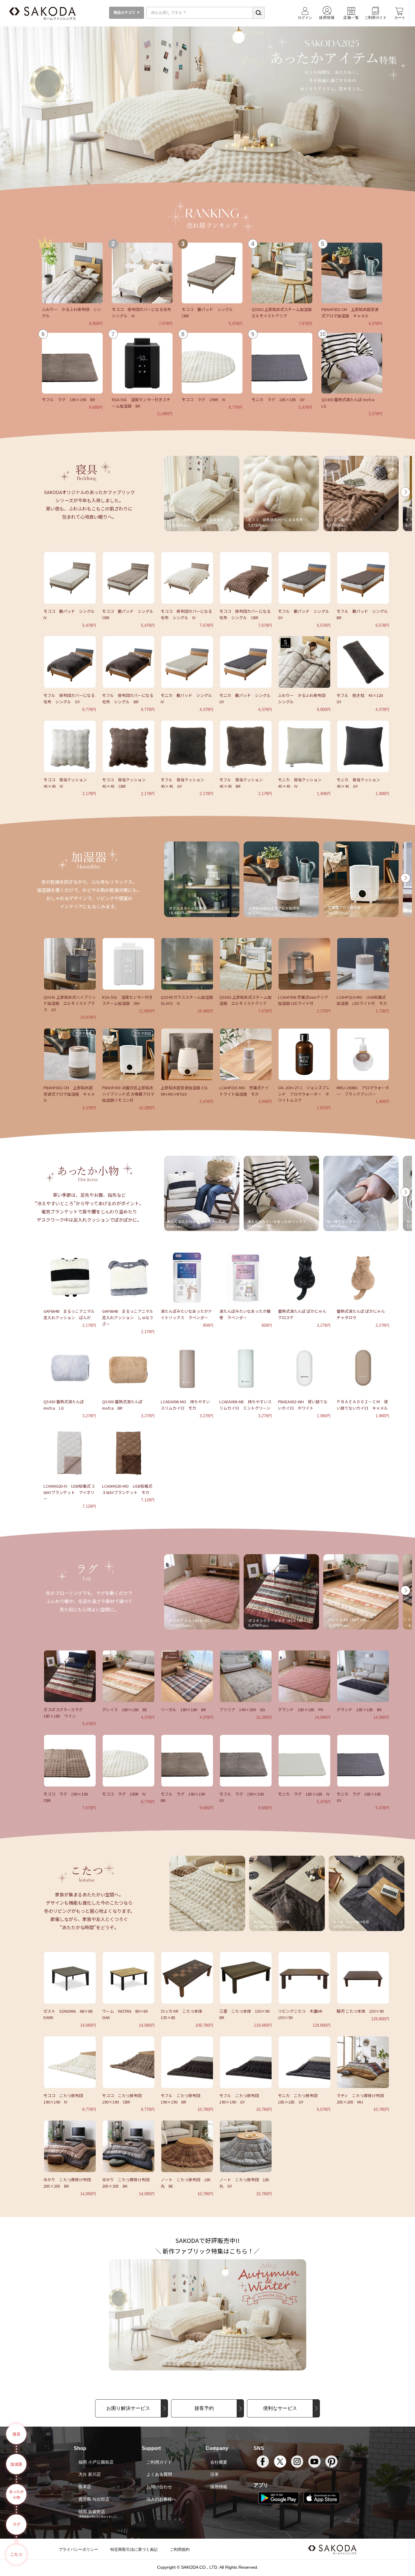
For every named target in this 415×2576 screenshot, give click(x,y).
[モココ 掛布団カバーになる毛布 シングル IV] (142, 272)
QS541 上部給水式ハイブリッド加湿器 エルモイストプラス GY (70, 1003)
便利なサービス (280, 2408)
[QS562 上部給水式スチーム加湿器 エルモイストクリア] (282, 272)
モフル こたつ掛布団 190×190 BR (182, 2099)
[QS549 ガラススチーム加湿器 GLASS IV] (187, 963)
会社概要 (219, 2462)
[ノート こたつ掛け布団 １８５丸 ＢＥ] (187, 2146)
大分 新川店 (90, 2474)
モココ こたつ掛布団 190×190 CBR (124, 2099)
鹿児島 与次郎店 (94, 2499)
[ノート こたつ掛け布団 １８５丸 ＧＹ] (246, 2146)
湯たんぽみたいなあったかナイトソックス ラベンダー (186, 1314)
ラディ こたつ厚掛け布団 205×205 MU (362, 2099)
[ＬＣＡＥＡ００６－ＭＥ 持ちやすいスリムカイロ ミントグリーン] (246, 1368)
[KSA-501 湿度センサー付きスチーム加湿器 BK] (142, 363)
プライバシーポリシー (78, 2549)
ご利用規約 (180, 2549)
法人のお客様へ (161, 2499)
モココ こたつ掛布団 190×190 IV (65, 2099)
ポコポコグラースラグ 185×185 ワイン (65, 1713)
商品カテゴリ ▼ (126, 12)
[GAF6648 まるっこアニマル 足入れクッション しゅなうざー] (129, 1277)
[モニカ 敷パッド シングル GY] (246, 661)
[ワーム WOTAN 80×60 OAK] (129, 1977)
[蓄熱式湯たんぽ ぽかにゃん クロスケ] (304, 1277)
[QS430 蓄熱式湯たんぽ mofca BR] (129, 1368)
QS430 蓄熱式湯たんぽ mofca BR (122, 1405)
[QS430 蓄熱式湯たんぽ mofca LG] (352, 363)
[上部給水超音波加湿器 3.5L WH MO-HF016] (187, 1054)
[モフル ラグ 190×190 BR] (72, 363)
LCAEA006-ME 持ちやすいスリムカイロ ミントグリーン (245, 1405)
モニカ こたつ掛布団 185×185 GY (300, 2099)
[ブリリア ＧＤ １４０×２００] (246, 1676)
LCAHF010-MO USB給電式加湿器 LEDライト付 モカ (362, 1000)
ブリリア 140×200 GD (242, 1709)
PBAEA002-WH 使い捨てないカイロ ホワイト (303, 1405)
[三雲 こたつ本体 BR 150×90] (246, 1977)
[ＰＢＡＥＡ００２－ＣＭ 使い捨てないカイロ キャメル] (363, 1368)
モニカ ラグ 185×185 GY (278, 399)
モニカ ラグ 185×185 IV (304, 1794)
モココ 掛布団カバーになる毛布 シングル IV (186, 614)
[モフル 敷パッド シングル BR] (363, 577)
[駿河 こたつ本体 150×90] (363, 1977)
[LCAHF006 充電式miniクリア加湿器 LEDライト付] (304, 963)
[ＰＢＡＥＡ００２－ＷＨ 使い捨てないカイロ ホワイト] (304, 1368)
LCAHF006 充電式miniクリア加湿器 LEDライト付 (303, 1000)
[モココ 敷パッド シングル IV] (70, 577)
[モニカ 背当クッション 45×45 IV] (304, 746)
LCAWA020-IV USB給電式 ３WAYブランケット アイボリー (69, 1492)
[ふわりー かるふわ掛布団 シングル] (72, 272)
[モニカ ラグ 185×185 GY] (282, 363)
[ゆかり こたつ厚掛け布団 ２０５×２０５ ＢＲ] (70, 2146)
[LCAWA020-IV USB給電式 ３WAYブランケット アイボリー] (70, 1452)
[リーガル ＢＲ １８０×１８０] (187, 1676)
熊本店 (85, 2487)
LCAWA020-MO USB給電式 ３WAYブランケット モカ (127, 1489)
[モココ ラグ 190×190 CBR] (70, 1760)
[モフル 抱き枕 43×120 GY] (363, 661)
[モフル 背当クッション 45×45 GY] (187, 746)
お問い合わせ (159, 2487)
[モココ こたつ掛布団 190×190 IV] (70, 2062)
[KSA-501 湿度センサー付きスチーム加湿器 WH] (129, 963)
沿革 (214, 2474)
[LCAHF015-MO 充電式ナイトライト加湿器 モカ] (246, 1054)
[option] (202, 493)
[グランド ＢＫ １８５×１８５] (363, 1676)
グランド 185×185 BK (359, 1709)
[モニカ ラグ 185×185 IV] (304, 1760)
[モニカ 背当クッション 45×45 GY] (363, 746)
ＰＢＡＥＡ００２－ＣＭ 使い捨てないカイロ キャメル (362, 1405)
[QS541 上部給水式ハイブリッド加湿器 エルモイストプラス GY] (70, 963)
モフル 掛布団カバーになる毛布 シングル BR (128, 698)
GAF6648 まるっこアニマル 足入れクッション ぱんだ (69, 1314)
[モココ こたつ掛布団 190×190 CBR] (129, 2062)
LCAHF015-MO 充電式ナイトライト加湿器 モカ (244, 1091)
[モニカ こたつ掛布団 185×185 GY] (304, 2062)
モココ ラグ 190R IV (203, 399)
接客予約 (204, 2408)
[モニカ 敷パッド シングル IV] (187, 661)
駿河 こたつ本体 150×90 (360, 2011)
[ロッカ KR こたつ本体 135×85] (187, 1977)
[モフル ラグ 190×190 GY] (246, 1760)
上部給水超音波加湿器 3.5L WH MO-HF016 (185, 1091)
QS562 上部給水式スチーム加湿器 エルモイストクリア (284, 312)
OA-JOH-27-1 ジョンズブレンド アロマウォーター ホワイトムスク (304, 1094)
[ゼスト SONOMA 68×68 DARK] (70, 1977)
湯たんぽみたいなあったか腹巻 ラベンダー (245, 1314)
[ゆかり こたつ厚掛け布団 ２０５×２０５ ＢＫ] (129, 2146)
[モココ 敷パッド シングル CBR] (212, 272)
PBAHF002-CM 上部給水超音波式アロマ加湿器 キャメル (350, 312)
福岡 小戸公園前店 (96, 2462)
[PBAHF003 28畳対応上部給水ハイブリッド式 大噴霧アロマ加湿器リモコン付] (129, 1054)
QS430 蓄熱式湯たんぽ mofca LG (64, 1405)
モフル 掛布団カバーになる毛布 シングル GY (69, 698)
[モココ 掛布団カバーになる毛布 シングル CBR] (246, 577)
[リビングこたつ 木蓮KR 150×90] (304, 1977)
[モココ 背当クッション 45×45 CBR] (129, 746)
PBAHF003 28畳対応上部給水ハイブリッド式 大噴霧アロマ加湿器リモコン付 (128, 1094)
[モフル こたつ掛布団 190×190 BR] (187, 2062)
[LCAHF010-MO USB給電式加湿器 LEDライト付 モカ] (363, 963)
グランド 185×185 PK (301, 1709)
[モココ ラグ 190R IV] (212, 363)
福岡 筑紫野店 (92, 2512)
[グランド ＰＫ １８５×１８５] (304, 1676)
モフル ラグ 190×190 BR (69, 399)
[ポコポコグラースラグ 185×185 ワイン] (70, 1676)
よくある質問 (159, 2474)
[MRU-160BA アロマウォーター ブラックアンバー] (363, 1054)
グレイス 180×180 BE (125, 1709)
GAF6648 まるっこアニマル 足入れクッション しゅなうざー (128, 1317)
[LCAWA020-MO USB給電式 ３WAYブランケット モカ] (129, 1452)
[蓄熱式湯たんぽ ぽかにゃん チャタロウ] (363, 1277)
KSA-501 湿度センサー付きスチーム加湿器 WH (127, 1000)
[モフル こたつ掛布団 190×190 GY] (246, 2062)
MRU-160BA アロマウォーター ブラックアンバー (363, 1091)
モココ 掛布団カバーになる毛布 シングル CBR (245, 614)
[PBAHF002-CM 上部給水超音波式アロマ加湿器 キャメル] (352, 272)
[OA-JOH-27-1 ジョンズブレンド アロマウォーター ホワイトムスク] (304, 1054)
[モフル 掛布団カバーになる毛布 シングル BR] (129, 661)
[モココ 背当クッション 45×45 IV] (70, 746)
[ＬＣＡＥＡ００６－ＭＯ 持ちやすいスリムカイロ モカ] (187, 1368)
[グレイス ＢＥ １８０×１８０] (129, 1676)
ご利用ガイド (159, 2462)
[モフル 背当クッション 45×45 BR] (246, 746)
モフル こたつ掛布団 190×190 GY (241, 2099)
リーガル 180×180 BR (183, 1709)
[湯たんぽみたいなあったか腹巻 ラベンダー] (246, 1277)
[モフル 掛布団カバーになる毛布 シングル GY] (70, 661)
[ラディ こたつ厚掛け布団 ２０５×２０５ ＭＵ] (363, 2062)
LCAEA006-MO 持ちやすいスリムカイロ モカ (185, 1405)
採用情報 (219, 2487)
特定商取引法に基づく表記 (134, 2549)
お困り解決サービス (128, 2408)
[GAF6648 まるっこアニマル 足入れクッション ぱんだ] (70, 1277)
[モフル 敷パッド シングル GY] (304, 577)
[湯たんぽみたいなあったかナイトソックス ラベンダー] (187, 1277)
